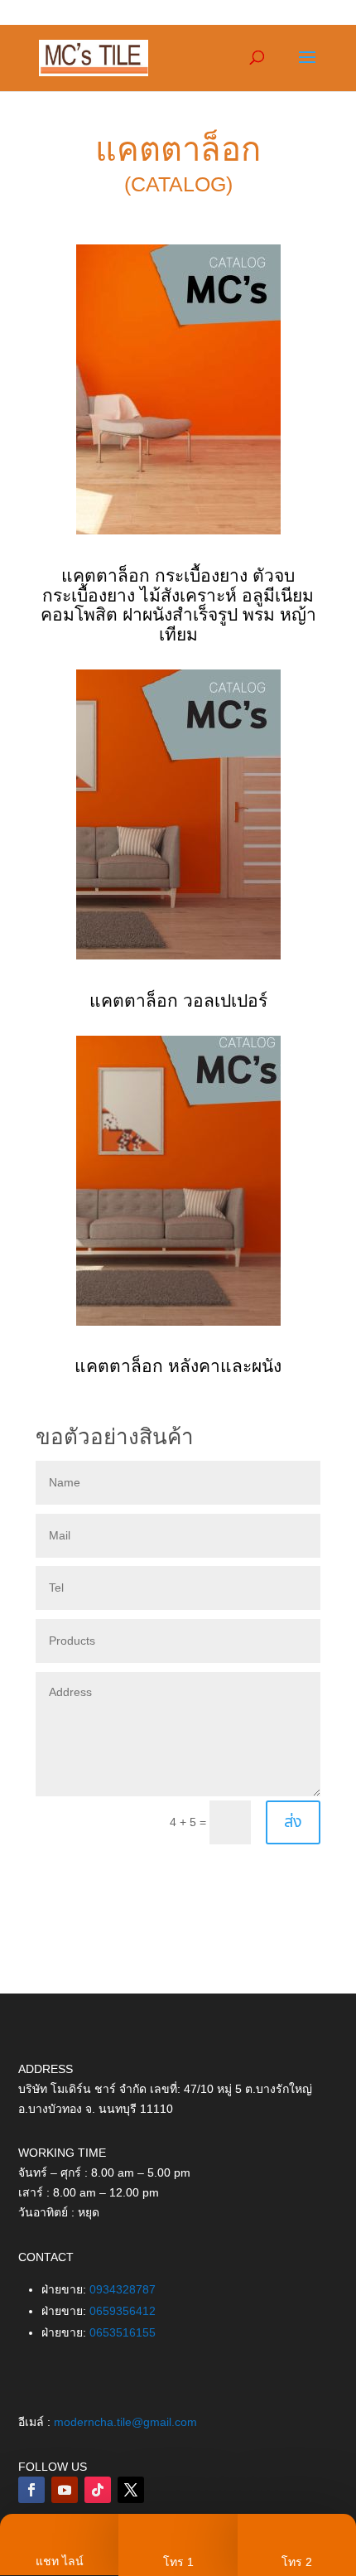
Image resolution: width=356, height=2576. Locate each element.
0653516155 (123, 2332)
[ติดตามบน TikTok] (98, 2490)
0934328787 (123, 2289)
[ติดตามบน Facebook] (31, 2490)
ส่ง (293, 1822)
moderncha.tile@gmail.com (125, 2422)
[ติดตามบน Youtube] (65, 2490)
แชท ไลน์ (60, 2561)
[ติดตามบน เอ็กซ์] (131, 2490)
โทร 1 (178, 2562)
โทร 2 (297, 2562)
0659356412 (123, 2311)
